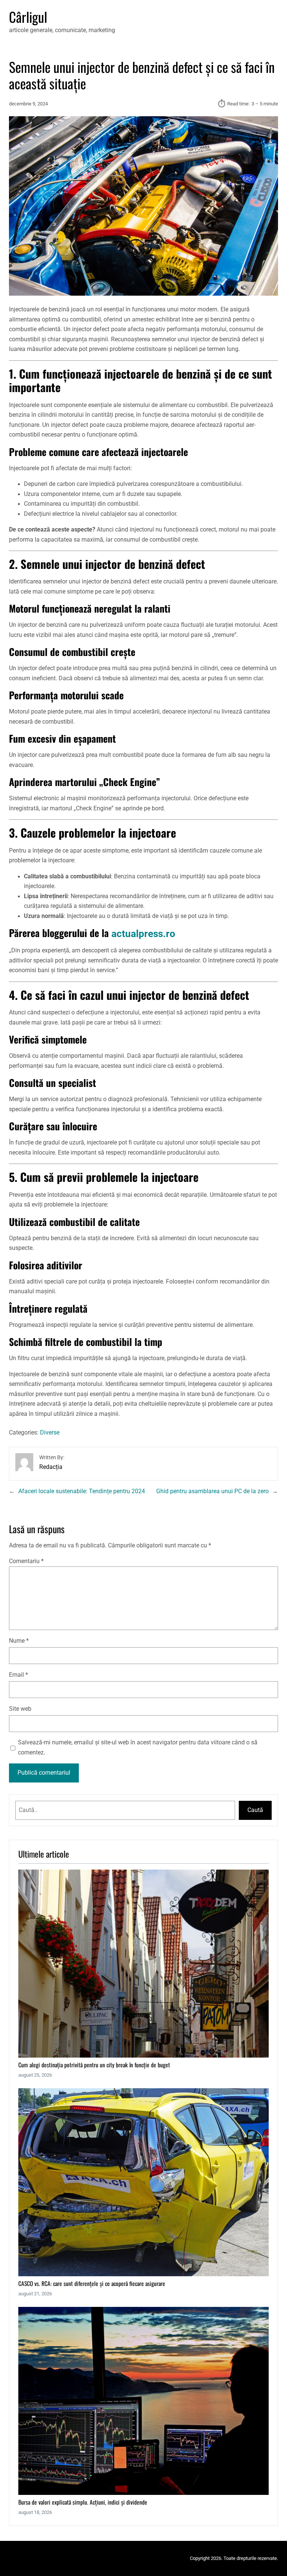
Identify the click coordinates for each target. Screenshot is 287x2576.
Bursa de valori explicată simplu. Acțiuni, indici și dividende (83, 2502)
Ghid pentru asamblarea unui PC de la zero (212, 1491)
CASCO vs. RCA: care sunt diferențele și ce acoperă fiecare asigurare (92, 2284)
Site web (20, 1709)
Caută (255, 1810)
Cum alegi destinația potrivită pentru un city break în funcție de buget (94, 2065)
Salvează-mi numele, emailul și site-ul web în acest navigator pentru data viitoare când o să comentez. (138, 1748)
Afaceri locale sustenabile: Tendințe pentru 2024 (82, 1491)
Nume (19, 1641)
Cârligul (28, 17)
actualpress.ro (143, 934)
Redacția (51, 1467)
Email (18, 1675)
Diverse (50, 1433)
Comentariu (26, 1561)
